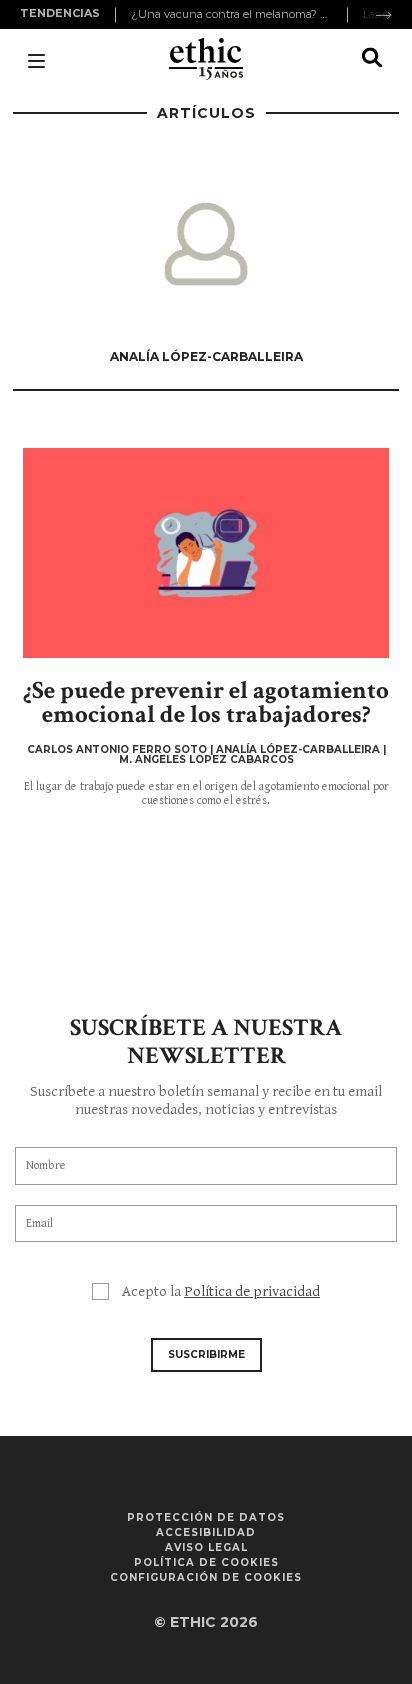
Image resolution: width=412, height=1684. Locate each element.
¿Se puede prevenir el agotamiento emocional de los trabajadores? (206, 702)
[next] (384, 15)
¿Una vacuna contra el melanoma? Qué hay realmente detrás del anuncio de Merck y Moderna (231, 14)
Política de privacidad (252, 1291)
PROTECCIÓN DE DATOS (206, 1517)
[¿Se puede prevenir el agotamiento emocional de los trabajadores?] (206, 553)
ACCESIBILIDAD (206, 1532)
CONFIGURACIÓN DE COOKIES (206, 1577)
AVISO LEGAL (206, 1547)
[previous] (118, 15)
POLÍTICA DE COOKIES (206, 1562)
